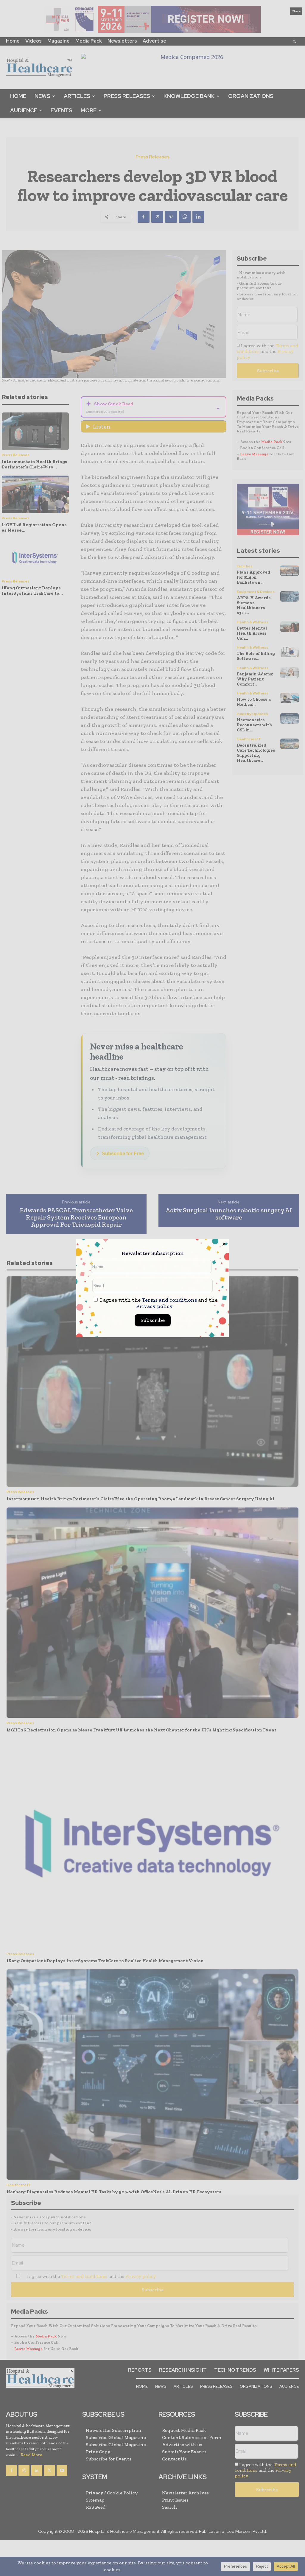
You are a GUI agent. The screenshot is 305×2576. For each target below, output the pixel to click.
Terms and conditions (169, 1300)
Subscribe (153, 1320)
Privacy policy (154, 1306)
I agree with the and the (158, 1303)
